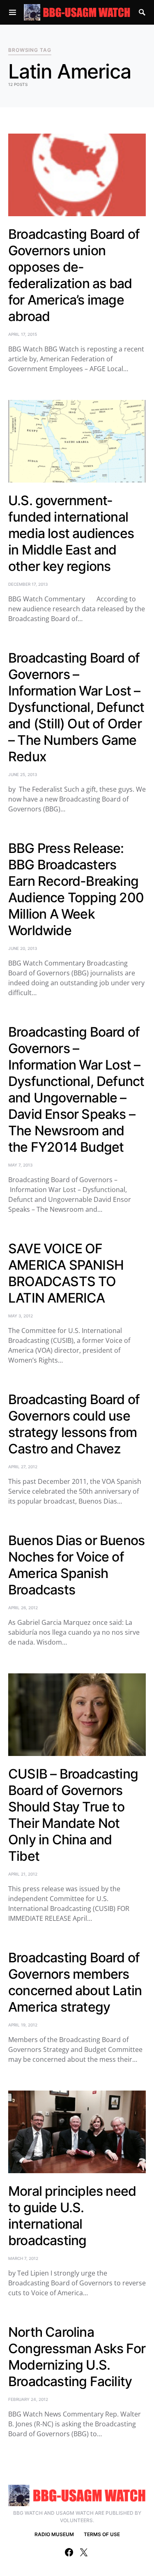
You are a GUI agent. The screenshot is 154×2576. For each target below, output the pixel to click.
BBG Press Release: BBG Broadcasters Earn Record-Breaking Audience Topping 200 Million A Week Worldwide (76, 889)
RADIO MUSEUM (54, 2534)
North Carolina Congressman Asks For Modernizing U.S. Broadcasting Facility (77, 2357)
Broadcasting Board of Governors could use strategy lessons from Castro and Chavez (74, 1424)
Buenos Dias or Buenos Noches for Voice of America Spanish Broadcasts (76, 1565)
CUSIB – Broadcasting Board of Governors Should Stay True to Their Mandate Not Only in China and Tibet (73, 1815)
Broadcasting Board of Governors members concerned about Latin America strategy (75, 1982)
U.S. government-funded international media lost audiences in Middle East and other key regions (71, 533)
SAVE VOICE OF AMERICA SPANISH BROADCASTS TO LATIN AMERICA (66, 1273)
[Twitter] (84, 2552)
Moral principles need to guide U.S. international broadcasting (72, 2216)
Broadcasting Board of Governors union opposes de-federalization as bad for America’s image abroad (74, 275)
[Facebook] (69, 2552)
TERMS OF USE (102, 2534)
